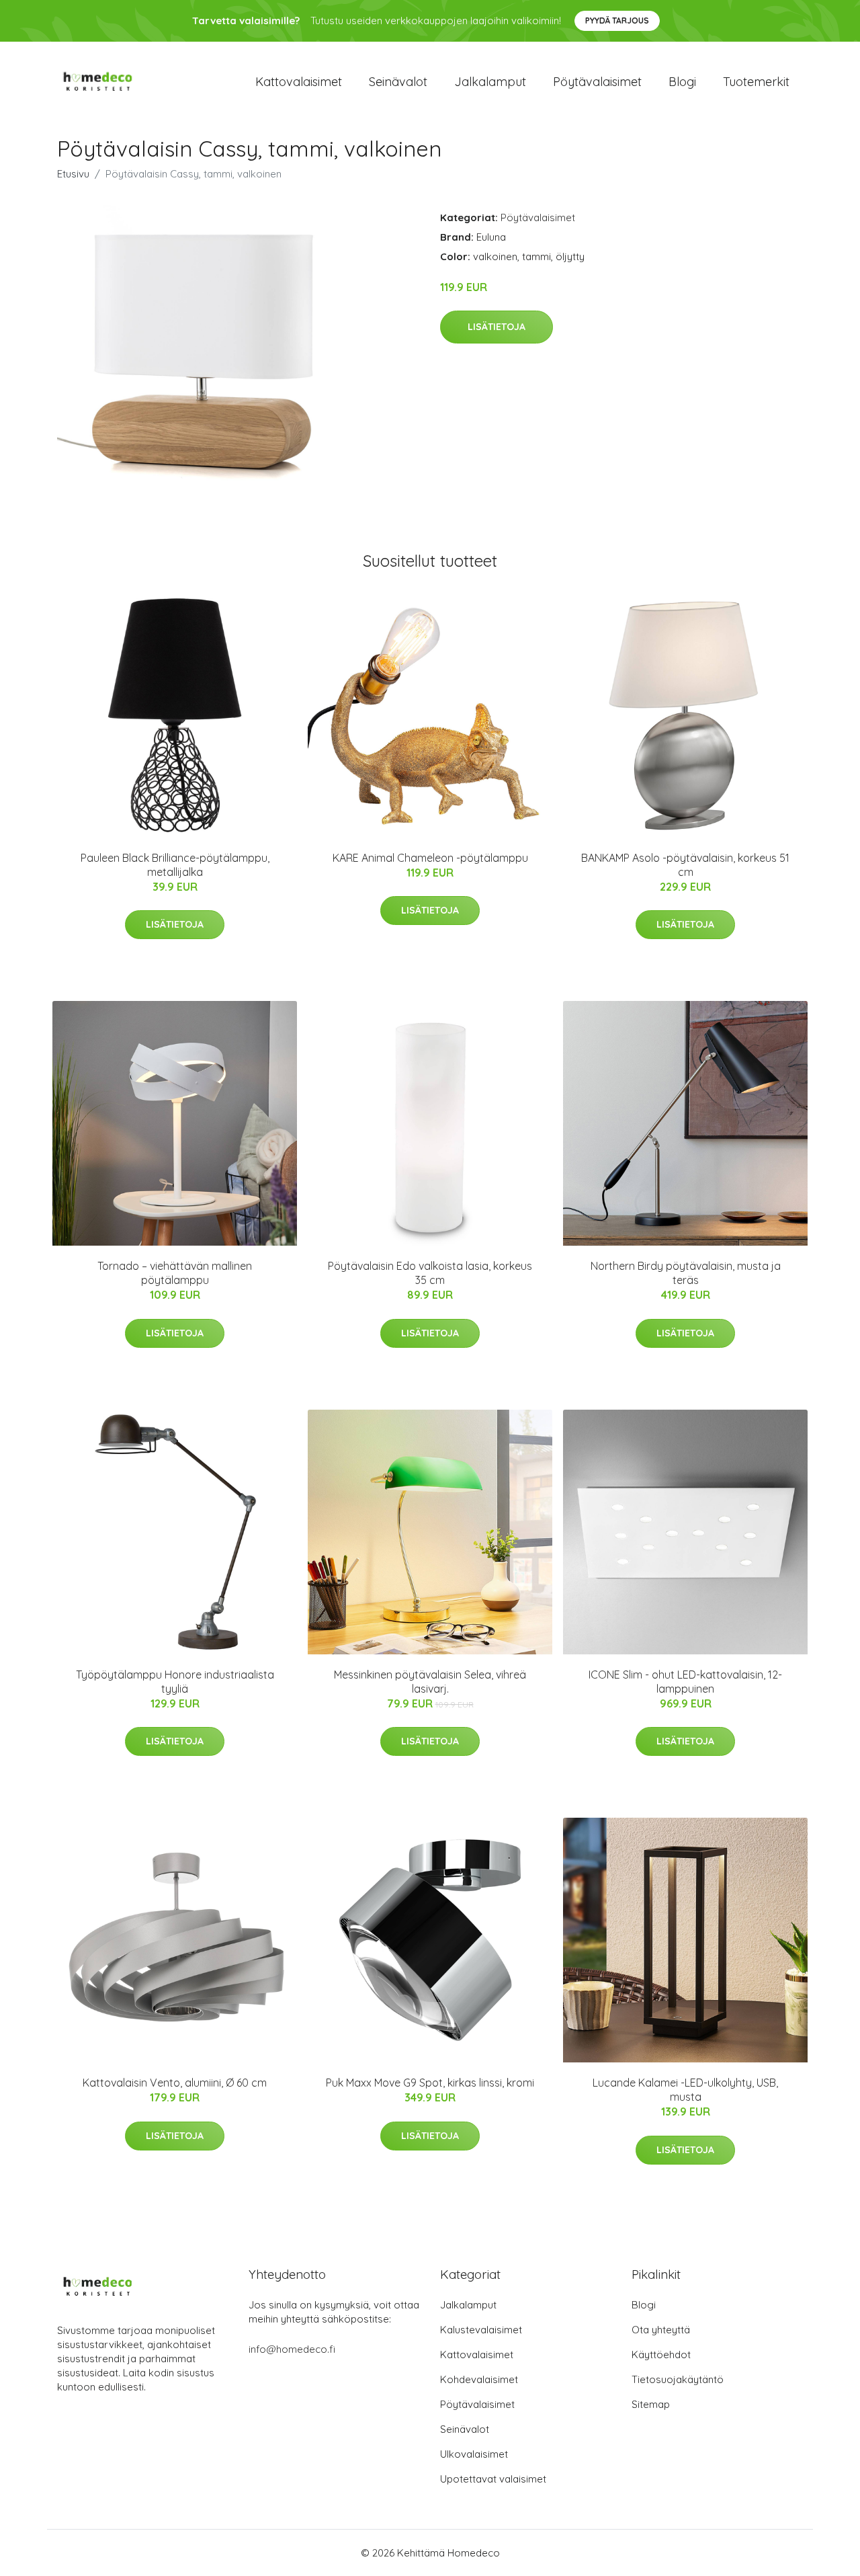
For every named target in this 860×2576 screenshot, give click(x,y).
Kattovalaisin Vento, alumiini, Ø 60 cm (175, 2083)
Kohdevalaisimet (479, 2379)
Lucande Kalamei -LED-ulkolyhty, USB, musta (685, 2090)
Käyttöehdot (661, 2354)
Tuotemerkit (756, 82)
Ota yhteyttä (661, 2330)
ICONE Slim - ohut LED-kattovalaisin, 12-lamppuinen (685, 1682)
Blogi (682, 82)
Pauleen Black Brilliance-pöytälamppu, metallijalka (175, 865)
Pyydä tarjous (617, 21)
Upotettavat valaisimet (493, 2479)
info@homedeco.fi (292, 2349)
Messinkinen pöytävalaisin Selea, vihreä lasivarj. (430, 1682)
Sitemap (651, 2404)
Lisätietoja (497, 327)
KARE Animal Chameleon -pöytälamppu (430, 858)
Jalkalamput (490, 82)
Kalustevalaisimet (481, 2330)
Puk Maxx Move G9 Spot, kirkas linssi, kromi (430, 2083)
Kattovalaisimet (299, 82)
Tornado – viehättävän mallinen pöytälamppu (175, 1273)
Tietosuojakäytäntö (678, 2379)
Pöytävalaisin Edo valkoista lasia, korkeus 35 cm (430, 1273)
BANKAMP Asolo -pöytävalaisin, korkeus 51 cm (685, 865)
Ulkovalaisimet (474, 2454)
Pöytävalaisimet (597, 82)
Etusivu (73, 174)
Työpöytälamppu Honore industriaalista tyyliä (175, 1682)
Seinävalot (398, 82)
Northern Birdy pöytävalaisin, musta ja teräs (686, 1273)
